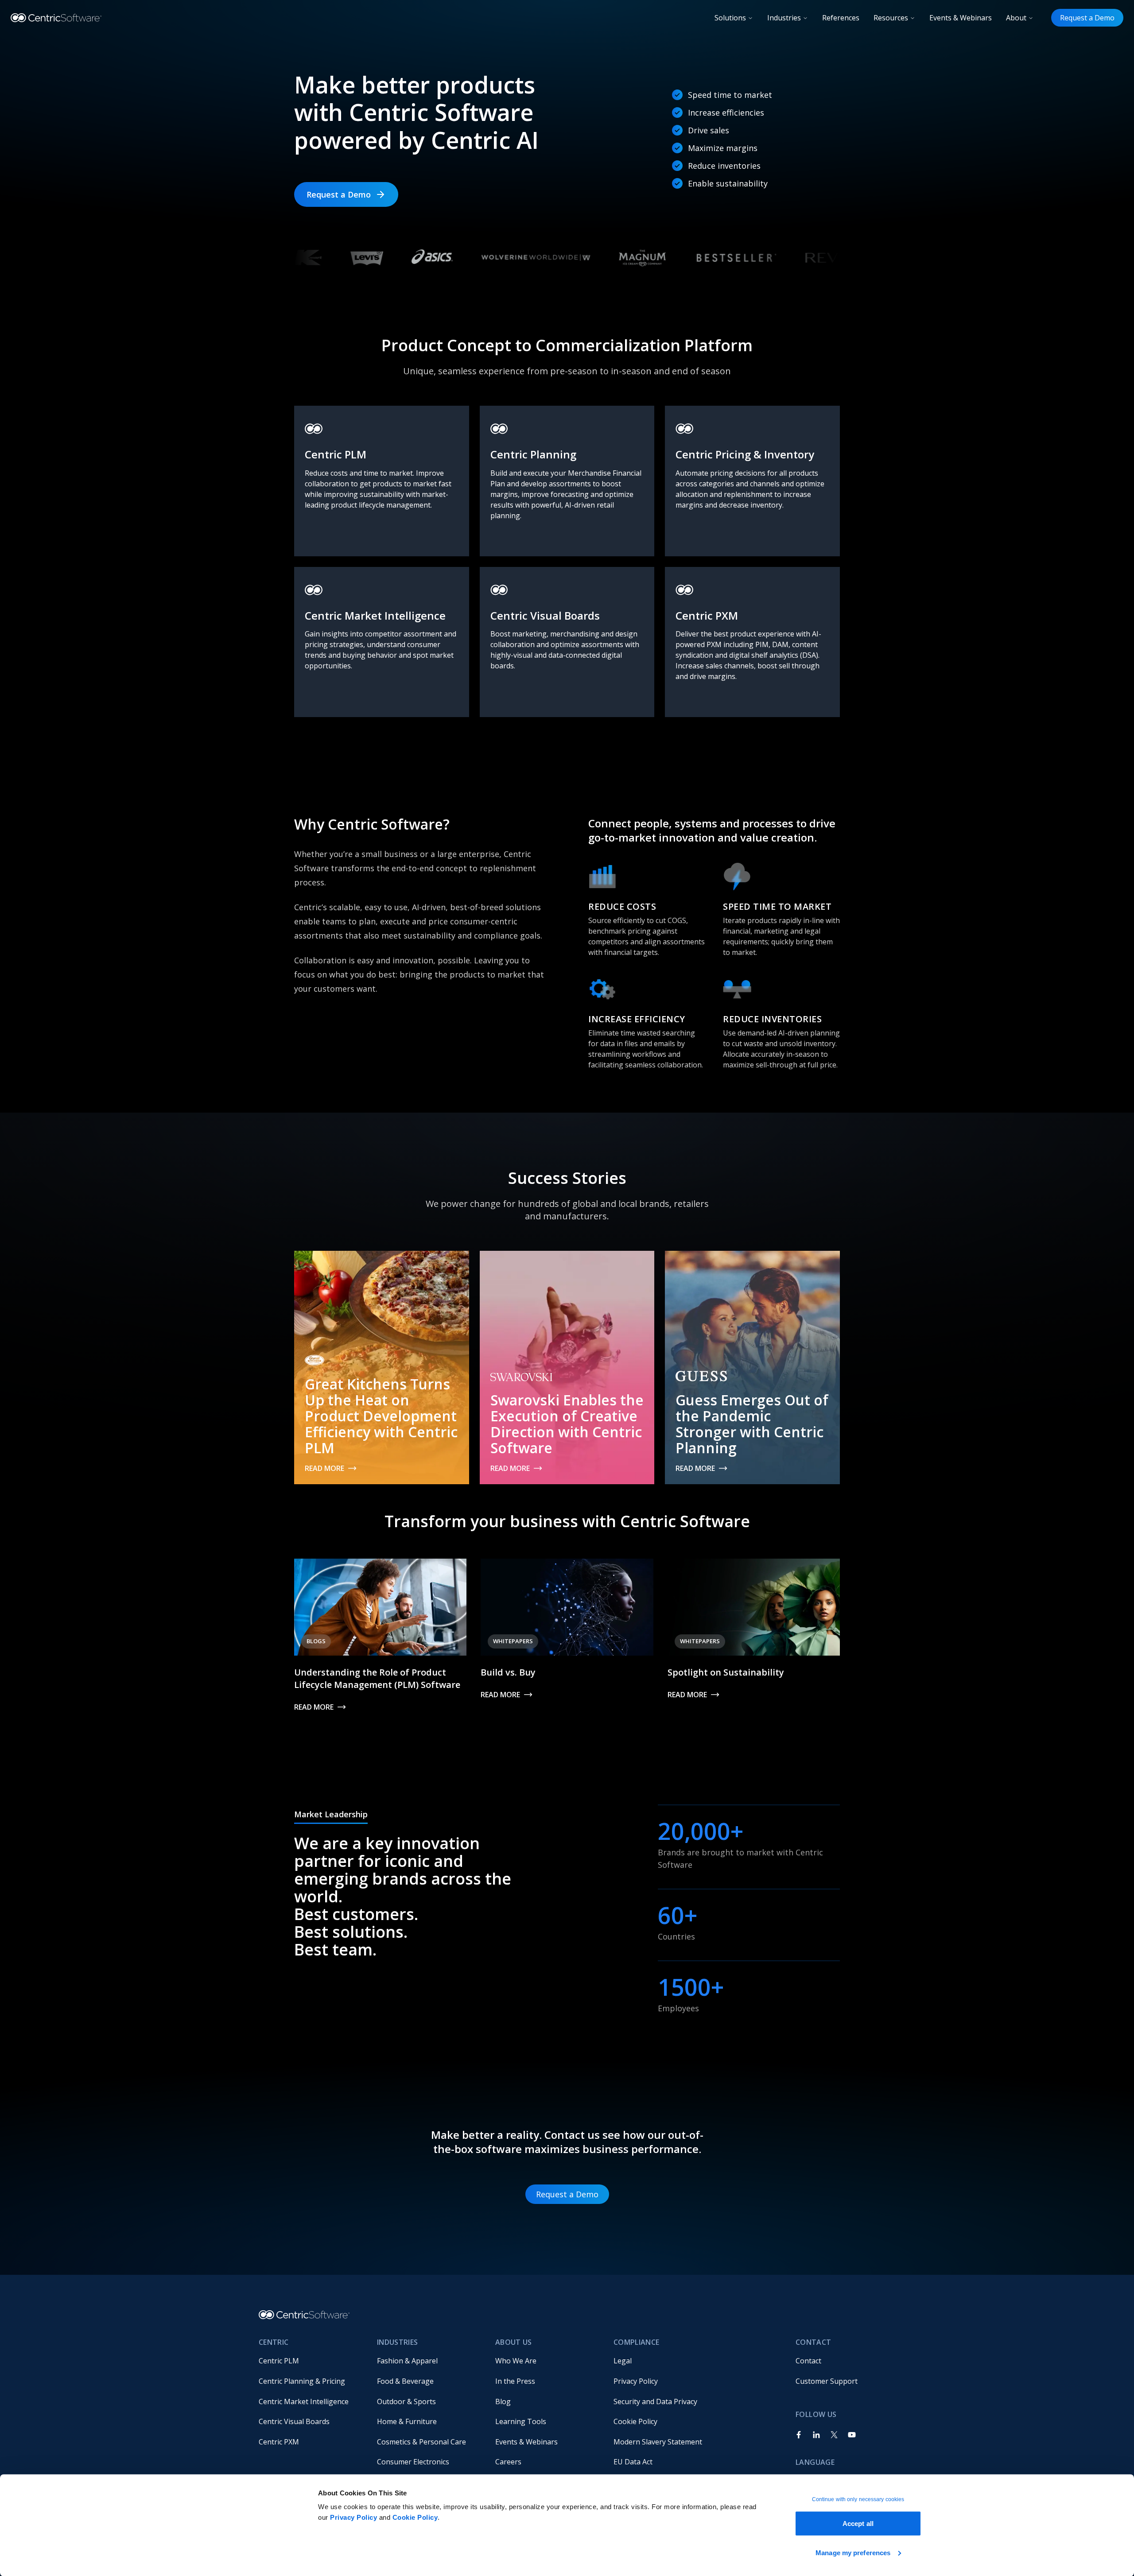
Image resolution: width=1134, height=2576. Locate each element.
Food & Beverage (405, 2381)
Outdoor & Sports (406, 2401)
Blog (503, 2401)
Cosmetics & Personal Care (421, 2442)
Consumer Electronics (413, 2462)
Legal (623, 2361)
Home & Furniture (407, 2421)
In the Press (515, 2381)
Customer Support (827, 2381)
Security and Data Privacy (655, 2401)
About (1016, 18)
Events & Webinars (961, 18)
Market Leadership (331, 1814)
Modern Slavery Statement (658, 2442)
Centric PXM (279, 2442)
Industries (784, 18)
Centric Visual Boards (294, 2421)
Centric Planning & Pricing (302, 2381)
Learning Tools (521, 2421)
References (841, 18)
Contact (808, 2361)
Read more (324, 1468)
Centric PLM (279, 2361)
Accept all (858, 2524)
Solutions (730, 18)
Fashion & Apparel (407, 2361)
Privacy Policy (353, 2517)
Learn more (326, 546)
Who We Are (516, 2361)
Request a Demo (1087, 18)
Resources (891, 18)
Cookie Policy (415, 2517)
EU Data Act (633, 2462)
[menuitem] (311, 2361)
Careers (508, 2462)
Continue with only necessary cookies (858, 2499)
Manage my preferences (853, 2552)
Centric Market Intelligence (304, 2401)
